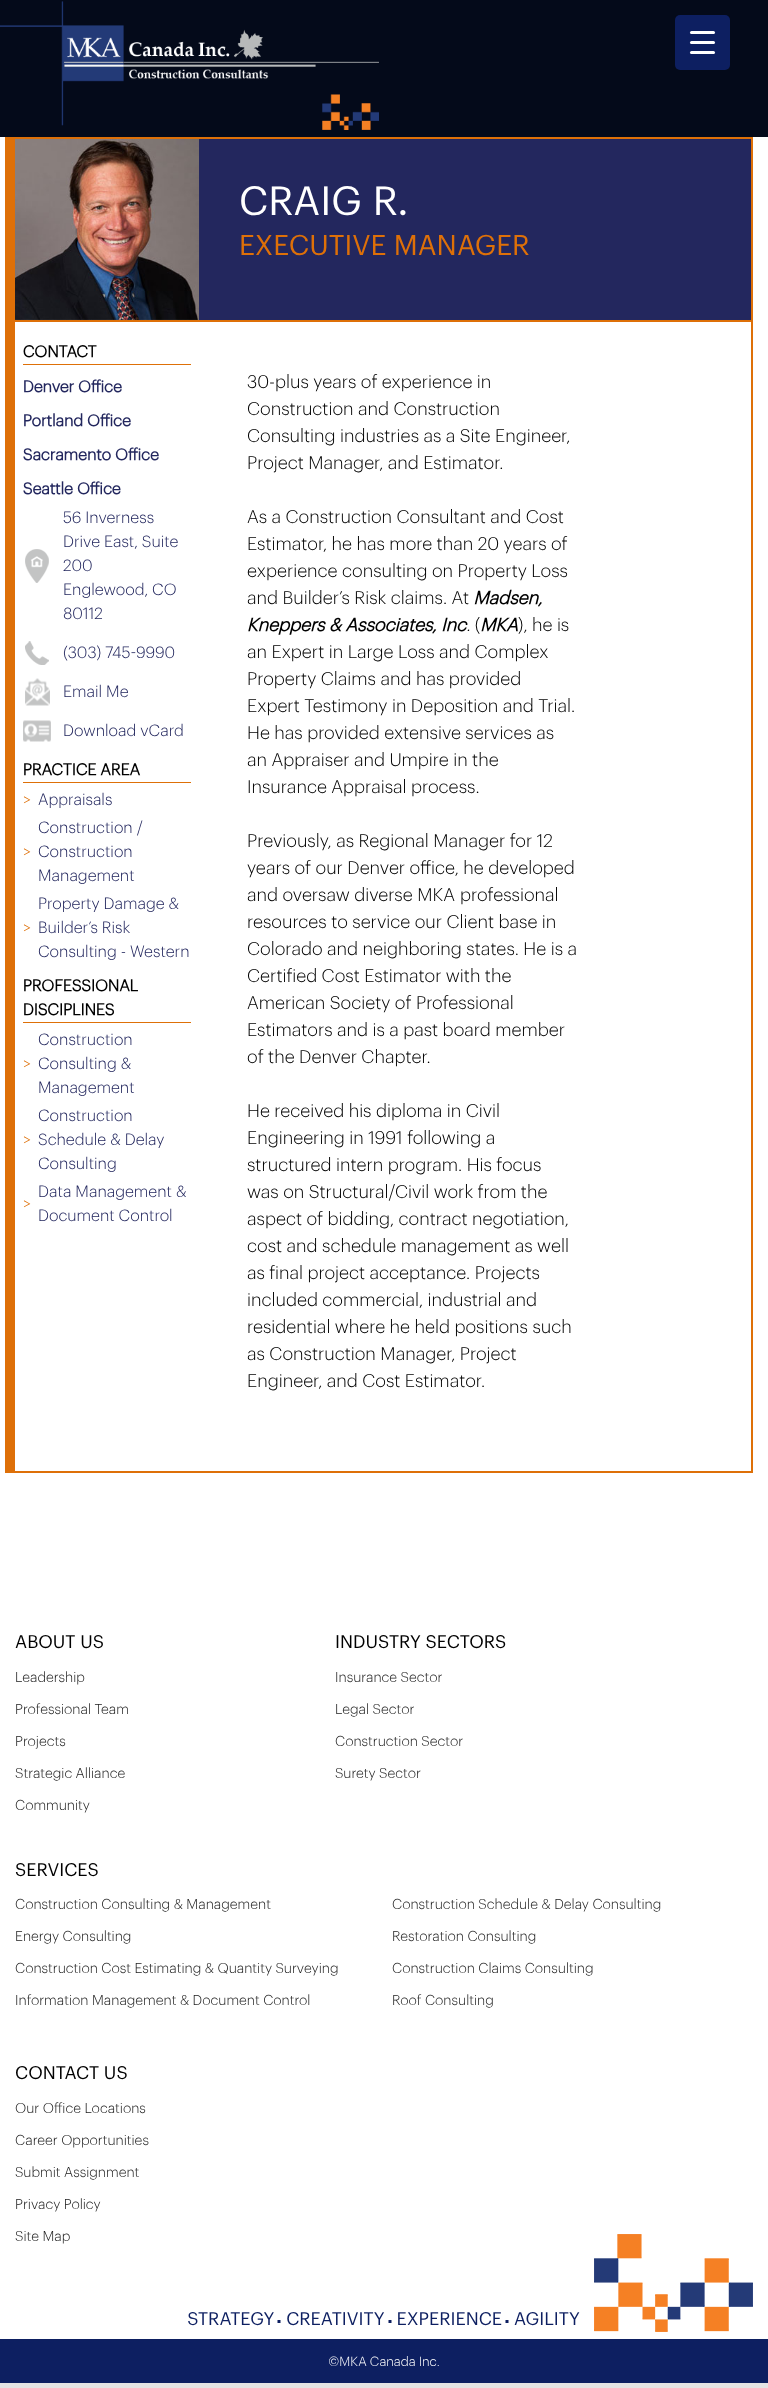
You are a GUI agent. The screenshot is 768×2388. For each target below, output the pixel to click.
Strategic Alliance (70, 1774)
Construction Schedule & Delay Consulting (526, 1905)
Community (52, 1806)
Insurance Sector (388, 1678)
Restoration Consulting (464, 1937)
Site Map (42, 2237)
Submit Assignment (77, 2173)
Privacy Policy (58, 2205)
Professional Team (72, 1710)
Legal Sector (374, 1710)
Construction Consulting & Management (143, 1905)
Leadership (50, 1678)
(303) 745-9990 (119, 653)
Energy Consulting (73, 1937)
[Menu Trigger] (702, 42)
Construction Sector (399, 1742)
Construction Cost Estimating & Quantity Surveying (177, 1969)
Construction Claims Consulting (493, 1969)
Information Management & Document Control (162, 2001)
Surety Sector (378, 1774)
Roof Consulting (443, 2001)
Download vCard (123, 731)
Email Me (96, 692)
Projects (40, 1742)
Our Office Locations (80, 2109)
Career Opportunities (82, 2141)
